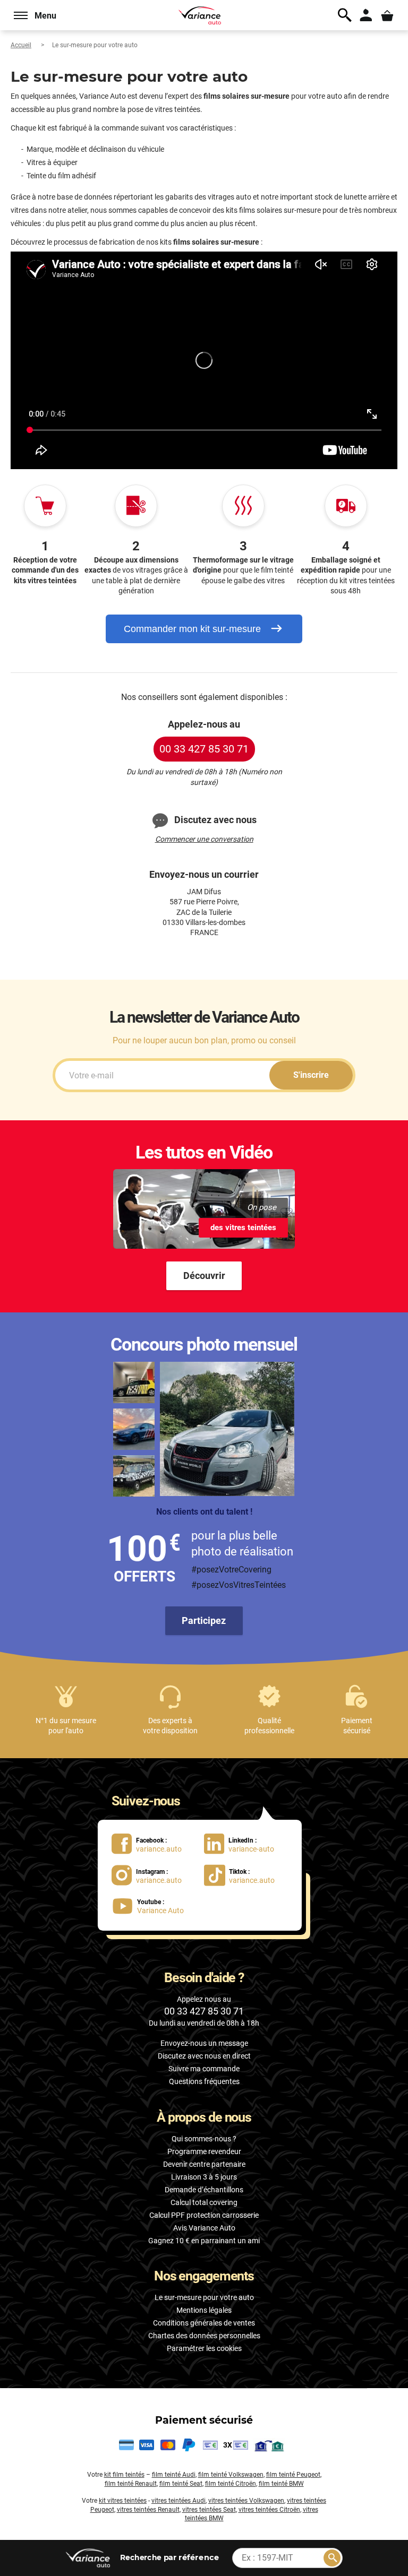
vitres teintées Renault (148, 2510)
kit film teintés (124, 2475)
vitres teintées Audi (178, 2501)
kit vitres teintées (123, 2501)
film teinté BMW (281, 2484)
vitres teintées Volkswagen (246, 2501)
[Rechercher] (332, 2558)
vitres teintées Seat (209, 2510)
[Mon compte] (366, 15)
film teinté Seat (181, 2484)
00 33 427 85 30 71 (204, 749)
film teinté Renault (131, 2484)
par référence (169, 2557)
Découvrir (204, 1276)
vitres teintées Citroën (269, 2510)
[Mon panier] (387, 15)
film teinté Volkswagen (231, 2475)
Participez (204, 1620)
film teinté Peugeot (293, 2475)
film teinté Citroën (231, 2484)
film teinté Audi (174, 2475)
